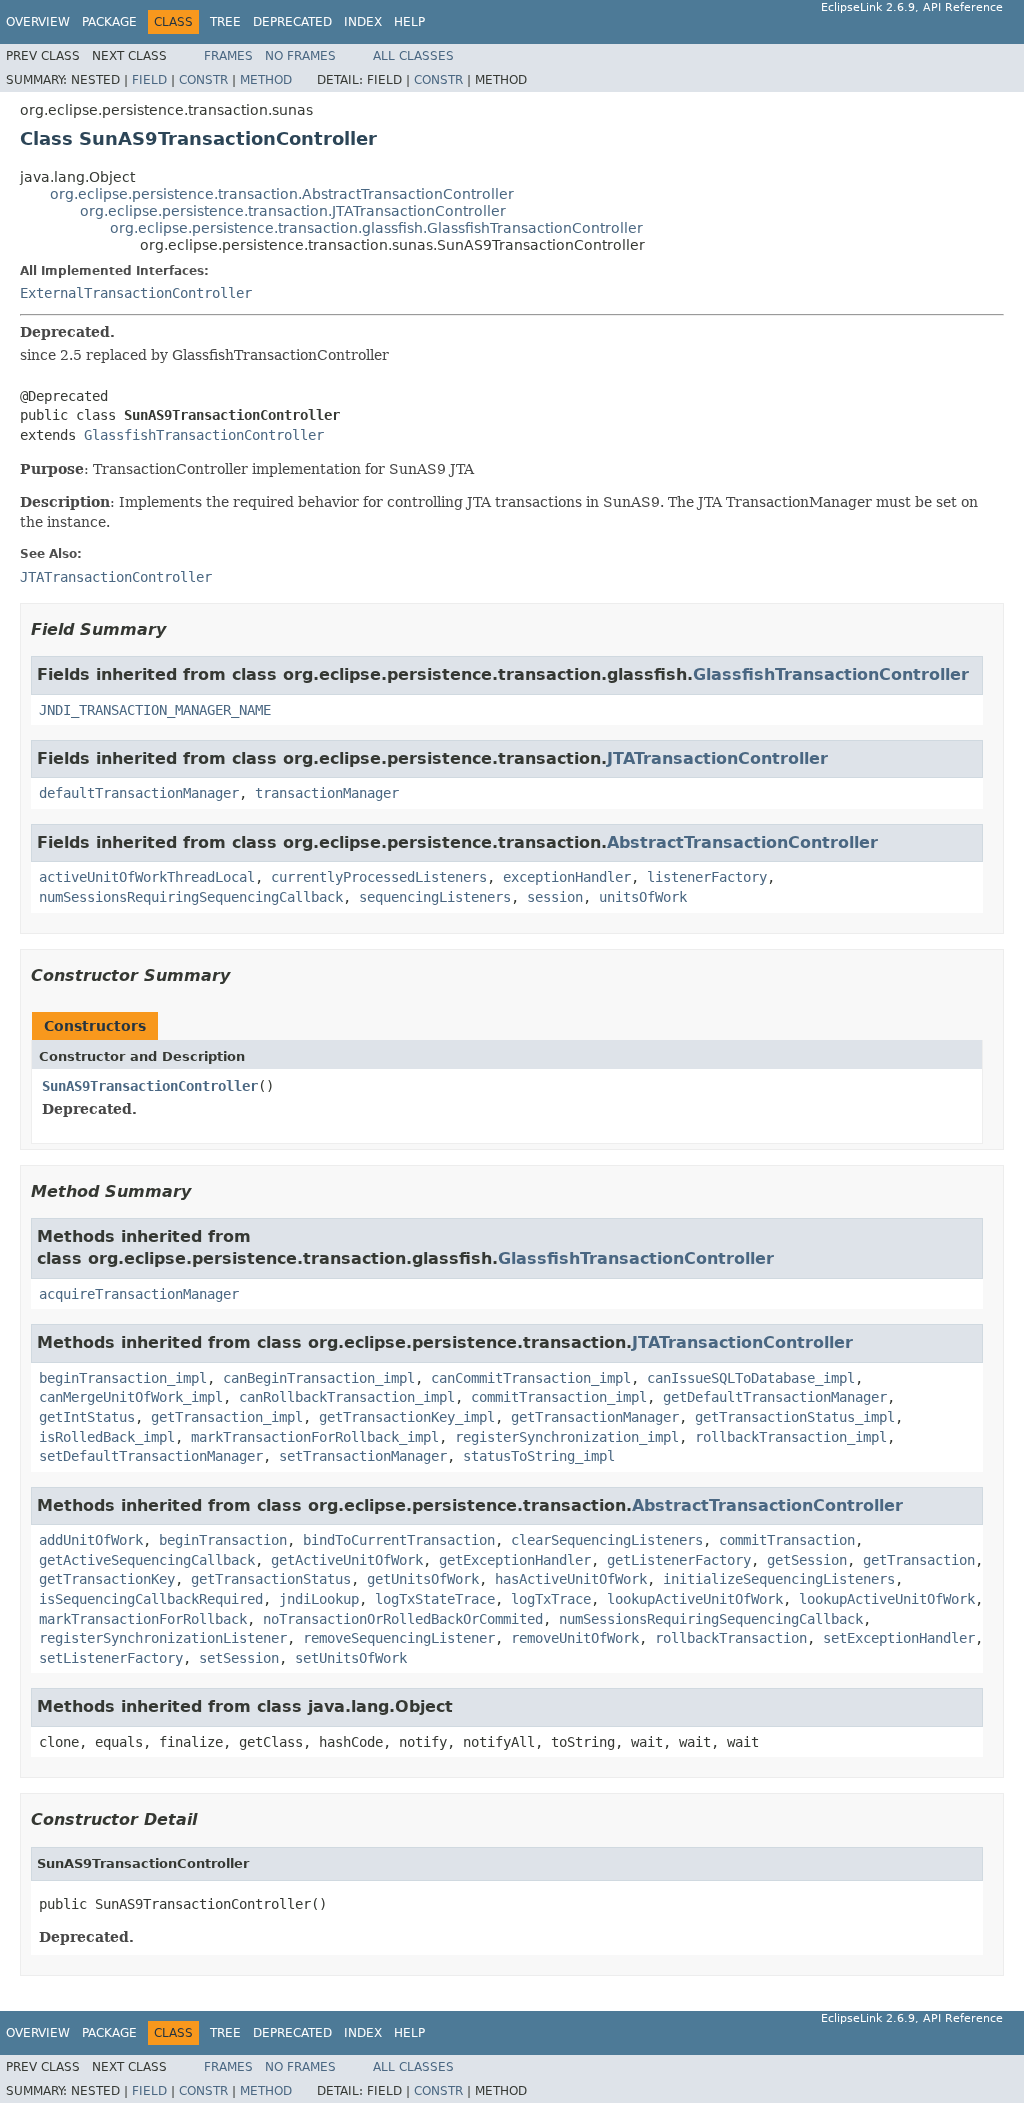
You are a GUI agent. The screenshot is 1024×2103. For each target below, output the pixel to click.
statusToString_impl (539, 1456)
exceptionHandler (567, 877)
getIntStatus (87, 1417)
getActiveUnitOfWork (347, 1560)
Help (409, 22)
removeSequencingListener (399, 1638)
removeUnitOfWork (575, 1638)
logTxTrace (551, 1599)
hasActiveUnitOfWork (571, 1579)
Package (109, 22)
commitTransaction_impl (559, 1397)
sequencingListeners (435, 897)
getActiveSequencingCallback (147, 1560)
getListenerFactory (679, 1560)
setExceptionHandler (899, 1638)
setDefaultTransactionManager (151, 1456)
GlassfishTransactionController (204, 435)
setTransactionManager (363, 1456)
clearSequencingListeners (607, 1540)
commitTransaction (787, 1540)
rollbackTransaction (731, 1638)
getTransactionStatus (271, 1579)
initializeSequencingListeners (779, 1579)
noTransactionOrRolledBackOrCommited (403, 1619)
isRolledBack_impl (107, 1437)
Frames (228, 56)
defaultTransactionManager (139, 793)
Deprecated (292, 22)
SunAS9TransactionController (150, 1086)
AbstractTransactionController (742, 842)
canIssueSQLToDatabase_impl (751, 1378)
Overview (38, 22)
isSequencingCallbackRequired (151, 1599)
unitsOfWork (643, 897)
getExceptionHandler (515, 1560)
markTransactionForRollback (143, 1619)
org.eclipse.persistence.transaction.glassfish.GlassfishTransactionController (376, 228)
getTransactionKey (107, 1579)
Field (149, 80)
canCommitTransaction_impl (531, 1378)
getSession (807, 1560)
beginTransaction (223, 1540)
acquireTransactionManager (139, 1294)
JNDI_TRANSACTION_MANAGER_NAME (155, 710)
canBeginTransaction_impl (319, 1378)
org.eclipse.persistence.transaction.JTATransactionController (293, 211)
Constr (203, 80)
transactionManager (327, 793)
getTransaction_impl (227, 1417)
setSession (239, 1658)
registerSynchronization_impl (567, 1437)
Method (266, 80)
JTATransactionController (717, 758)
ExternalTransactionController (136, 293)
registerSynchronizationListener (163, 1638)
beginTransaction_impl (123, 1378)
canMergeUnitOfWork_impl (131, 1397)
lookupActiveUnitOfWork (695, 1599)
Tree (225, 22)
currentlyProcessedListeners (379, 877)
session (555, 897)
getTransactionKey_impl (407, 1417)
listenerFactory (707, 877)
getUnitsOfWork (423, 1579)
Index (363, 22)
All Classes (413, 56)
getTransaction (919, 1560)
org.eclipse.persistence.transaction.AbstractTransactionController (282, 194)
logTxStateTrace (435, 1599)
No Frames (300, 56)
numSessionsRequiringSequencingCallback (191, 897)
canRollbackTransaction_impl (347, 1397)
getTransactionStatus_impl (795, 1417)
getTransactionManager (595, 1417)
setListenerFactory (111, 1658)
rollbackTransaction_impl (791, 1437)
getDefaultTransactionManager (775, 1397)
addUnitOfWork (91, 1540)
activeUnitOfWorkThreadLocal (147, 877)
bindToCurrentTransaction (399, 1540)
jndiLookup (319, 1599)
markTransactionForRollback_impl (315, 1437)
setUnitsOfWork (351, 1658)
